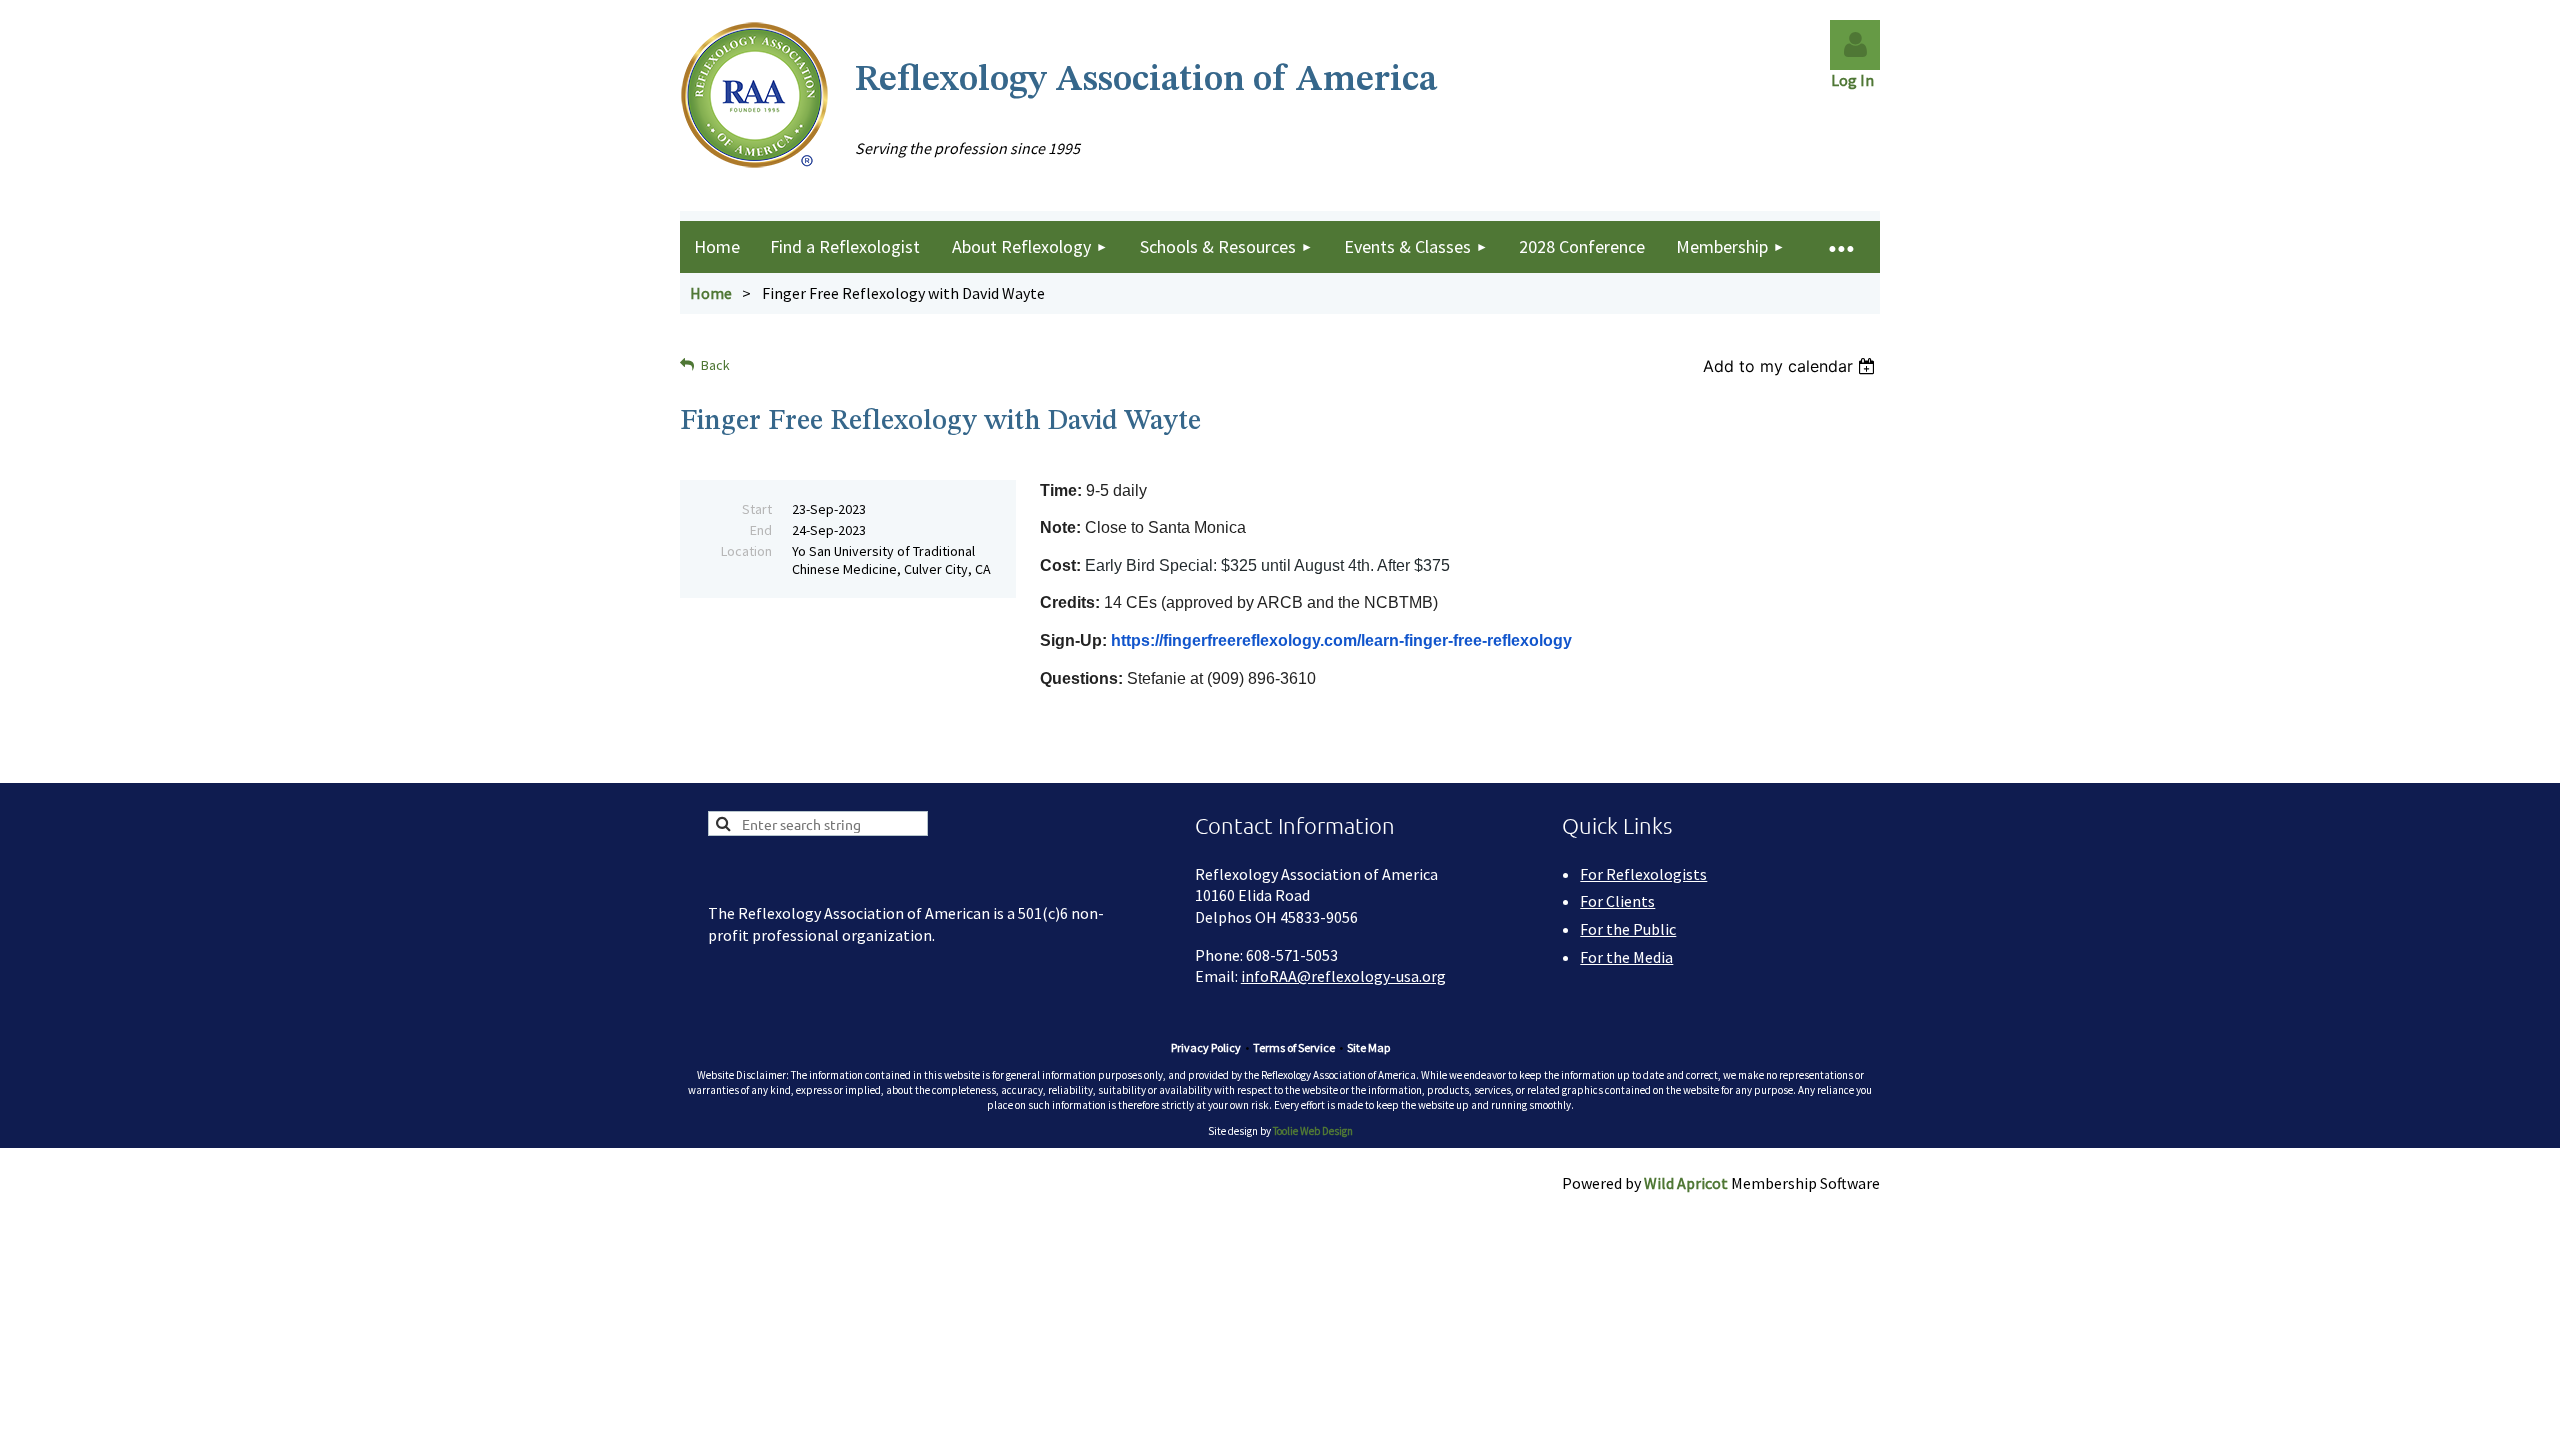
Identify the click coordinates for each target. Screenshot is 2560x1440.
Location (746, 551)
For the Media (1626, 957)
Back (715, 365)
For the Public (1628, 929)
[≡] (1840, 247)
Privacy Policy (1206, 1047)
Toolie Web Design (1313, 1131)
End (761, 530)
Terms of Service (1294, 1047)
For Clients (1617, 901)
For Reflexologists (1643, 874)
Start (757, 509)
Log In (1855, 80)
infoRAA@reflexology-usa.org (1343, 976)
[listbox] (1791, 366)
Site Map (1368, 1047)
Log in (1855, 45)
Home (711, 293)
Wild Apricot (1686, 1183)
